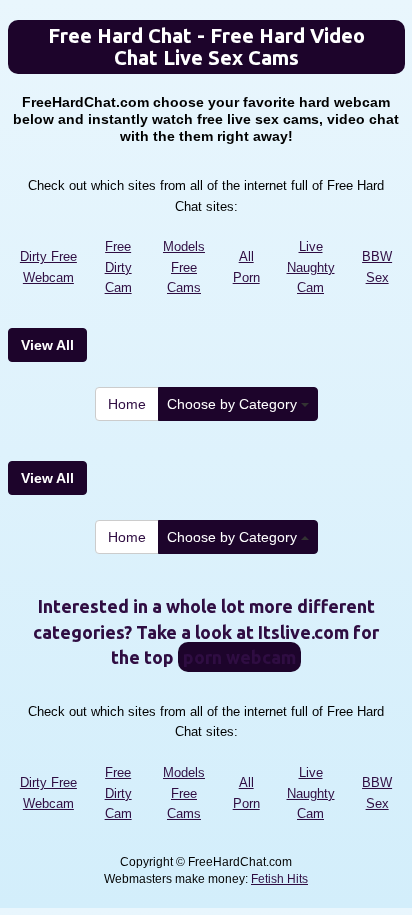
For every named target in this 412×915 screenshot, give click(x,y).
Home (127, 404)
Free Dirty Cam (118, 267)
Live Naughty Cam (311, 267)
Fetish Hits (279, 879)
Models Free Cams (184, 267)
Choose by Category (234, 404)
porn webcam (239, 657)
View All (47, 345)
